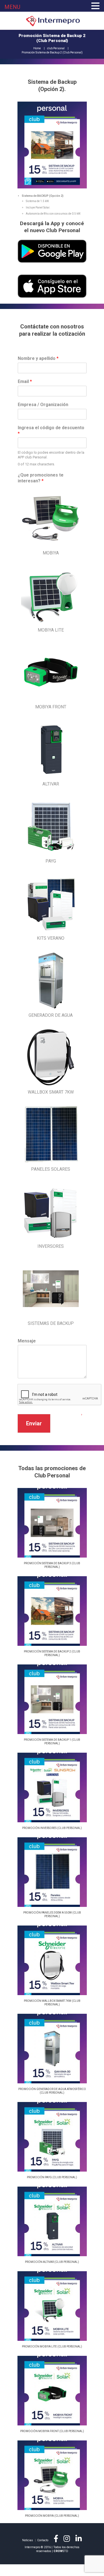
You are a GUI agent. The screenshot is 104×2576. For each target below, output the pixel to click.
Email (25, 381)
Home (37, 48)
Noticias (28, 2540)
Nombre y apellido (38, 358)
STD (61, 2551)
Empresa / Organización (43, 405)
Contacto (43, 2540)
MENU (12, 7)
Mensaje (27, 1341)
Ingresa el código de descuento (51, 431)
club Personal (56, 48)
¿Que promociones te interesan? (41, 478)
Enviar (34, 1423)
